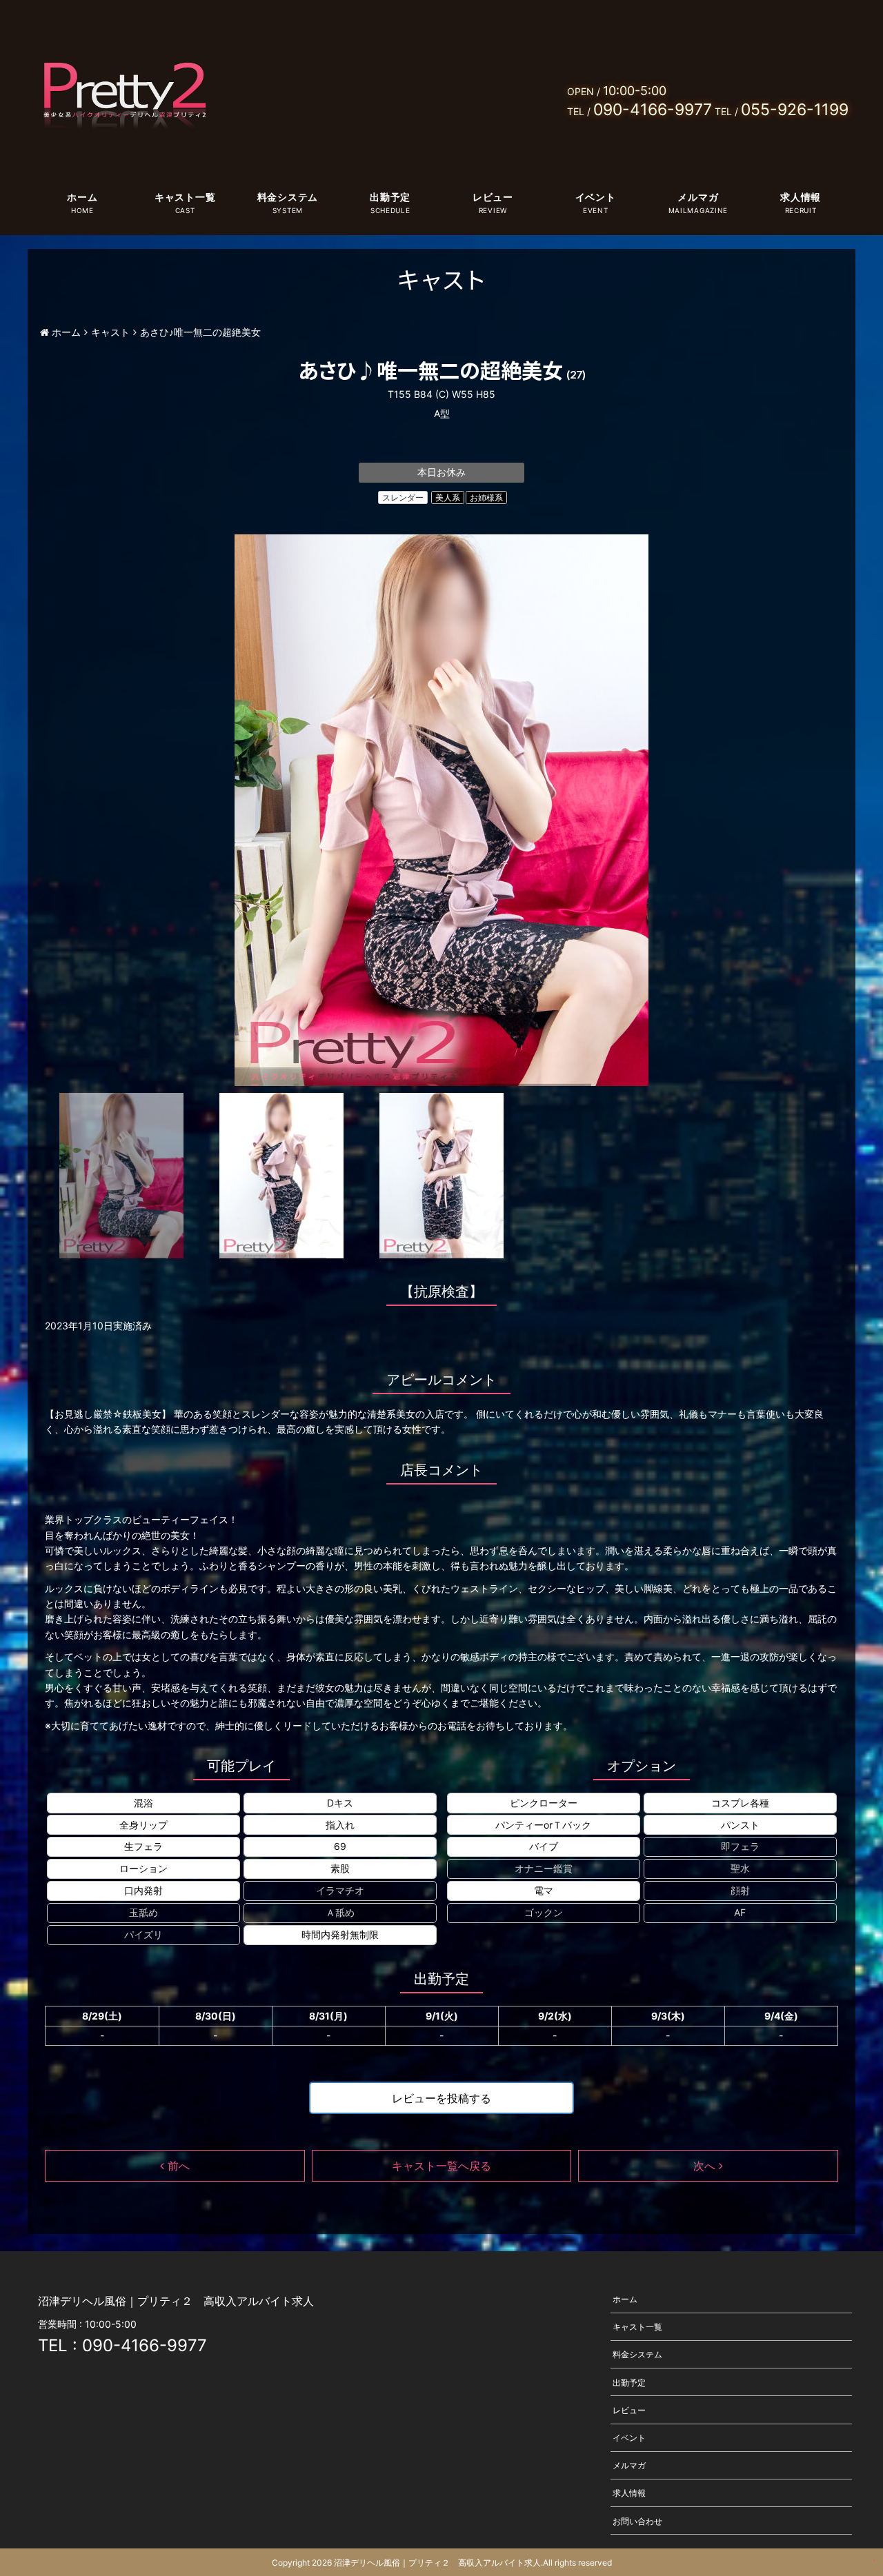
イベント (596, 197)
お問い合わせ (637, 2520)
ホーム (82, 197)
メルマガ (698, 197)
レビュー (493, 197)
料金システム (288, 197)
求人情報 (801, 197)
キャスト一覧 (185, 197)
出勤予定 (390, 197)
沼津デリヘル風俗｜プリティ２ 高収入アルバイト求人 (437, 2563)
